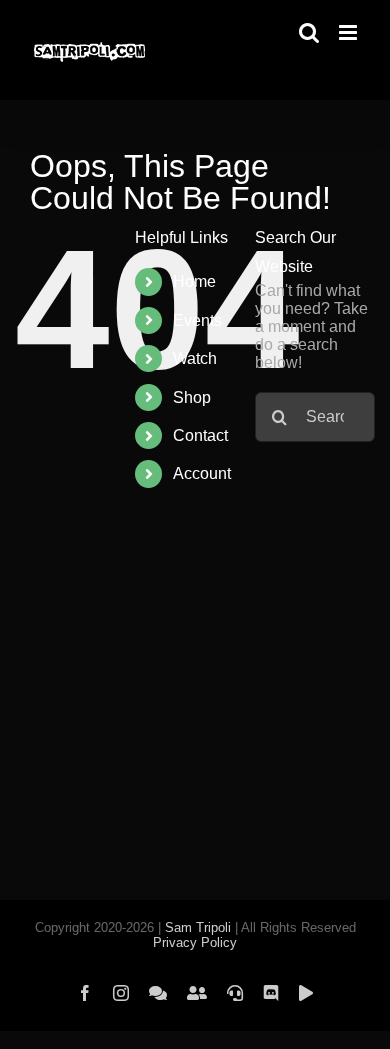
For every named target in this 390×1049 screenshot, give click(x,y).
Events (197, 320)
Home (194, 281)
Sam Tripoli (198, 927)
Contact (200, 435)
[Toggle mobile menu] (349, 32)
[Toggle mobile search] (309, 32)
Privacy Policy (195, 942)
